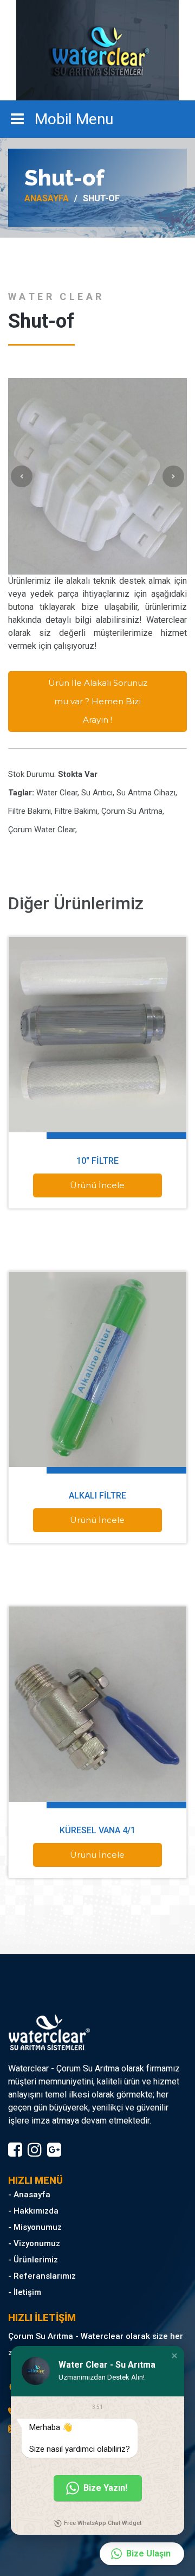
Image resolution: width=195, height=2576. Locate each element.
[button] (174, 2356)
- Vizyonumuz (34, 2243)
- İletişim (25, 2292)
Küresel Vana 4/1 (97, 1830)
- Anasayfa (29, 2195)
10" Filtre (97, 1161)
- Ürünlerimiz (33, 2260)
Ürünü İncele (97, 1185)
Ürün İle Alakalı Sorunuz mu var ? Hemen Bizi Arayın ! (98, 701)
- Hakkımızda (33, 2211)
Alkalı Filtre (97, 1496)
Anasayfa (47, 199)
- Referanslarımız (42, 2276)
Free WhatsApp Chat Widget (103, 2523)
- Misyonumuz (35, 2227)
